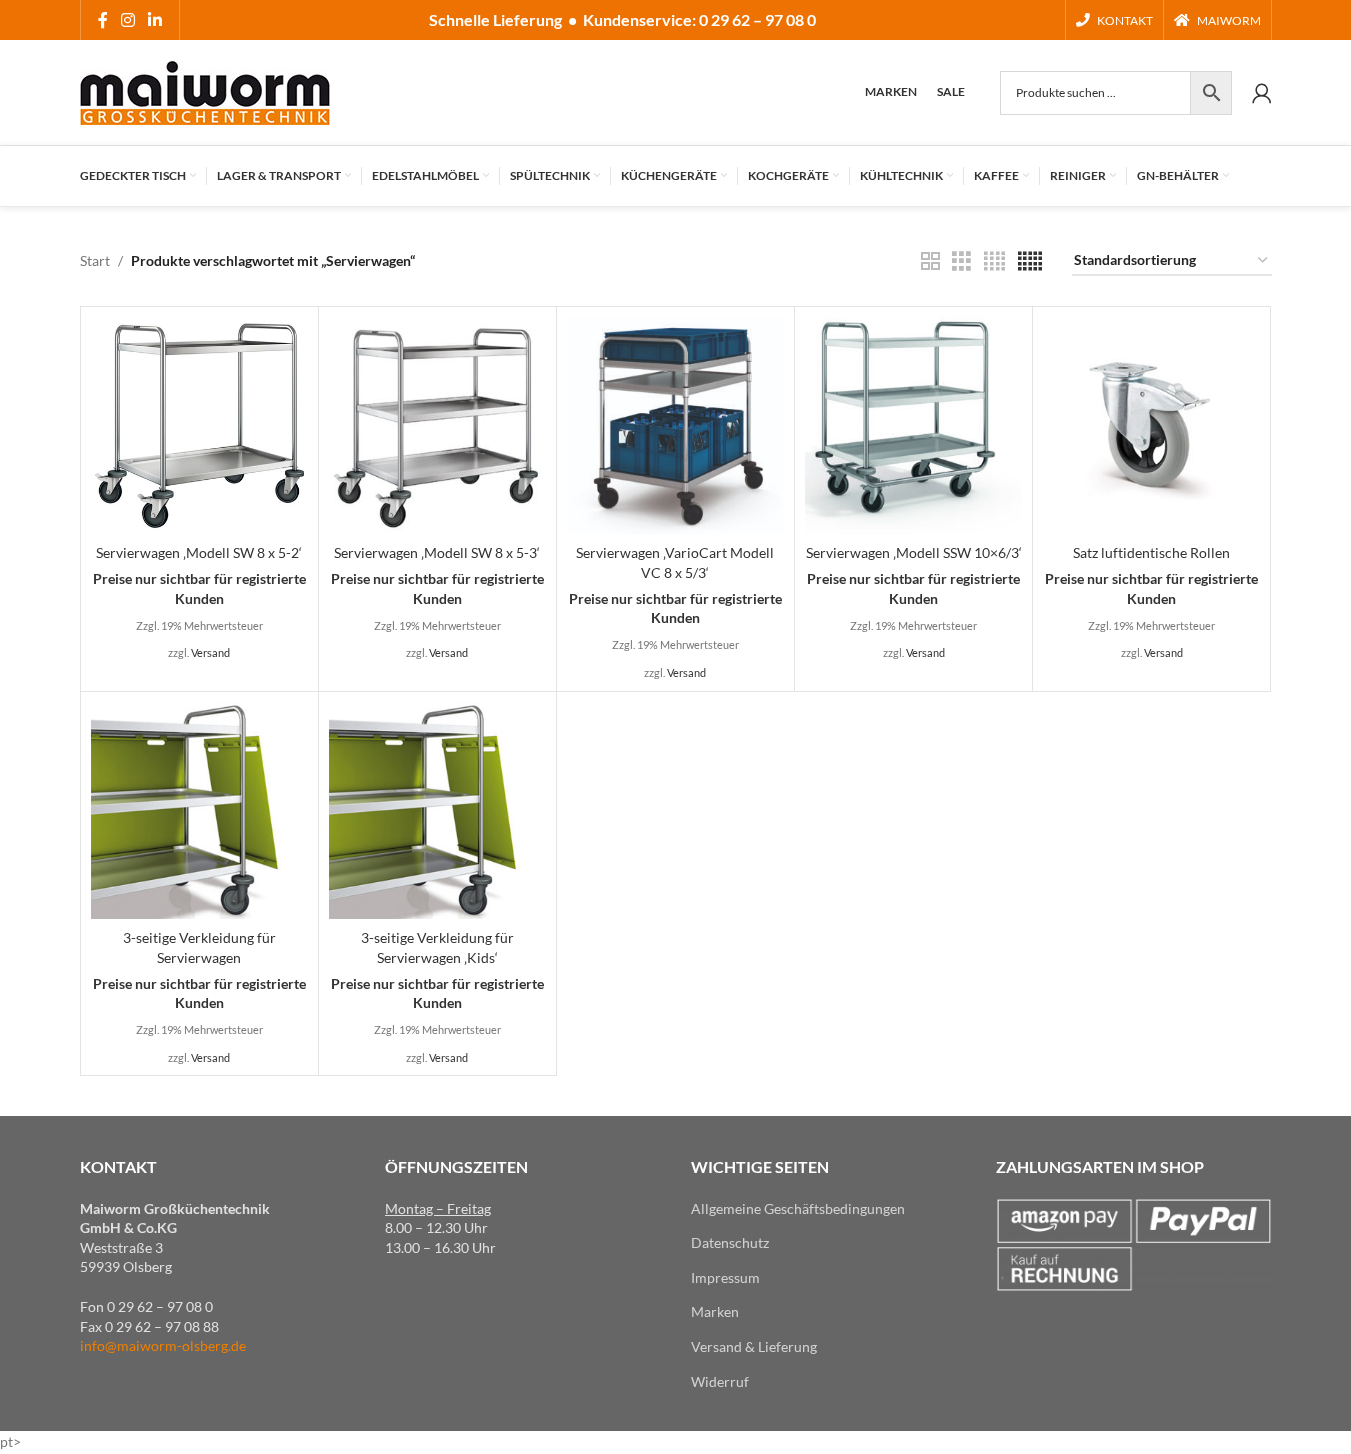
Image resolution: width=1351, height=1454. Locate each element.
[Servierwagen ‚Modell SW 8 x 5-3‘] (437, 425)
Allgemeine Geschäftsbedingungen (798, 1208)
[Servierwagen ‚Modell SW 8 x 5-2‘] (199, 425)
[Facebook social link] (103, 20)
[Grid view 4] (994, 261)
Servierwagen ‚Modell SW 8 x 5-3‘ (437, 552)
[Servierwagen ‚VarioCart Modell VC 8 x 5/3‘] (675, 425)
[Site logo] (205, 90)
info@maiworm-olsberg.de (163, 1345)
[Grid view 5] (1030, 261)
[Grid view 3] (961, 261)
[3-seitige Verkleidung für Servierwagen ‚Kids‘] (437, 810)
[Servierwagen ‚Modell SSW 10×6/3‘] (913, 425)
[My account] (1262, 93)
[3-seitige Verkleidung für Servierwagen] (199, 810)
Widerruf (720, 1381)
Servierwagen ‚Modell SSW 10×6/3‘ (914, 552)
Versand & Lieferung (754, 1346)
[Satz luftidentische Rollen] (1151, 425)
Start (95, 260)
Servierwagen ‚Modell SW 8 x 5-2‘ (199, 552)
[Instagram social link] (128, 20)
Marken (715, 1311)
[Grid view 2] (930, 261)
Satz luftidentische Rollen (1151, 552)
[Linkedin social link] (155, 20)
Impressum (725, 1277)
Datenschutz (730, 1242)
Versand (210, 652)
